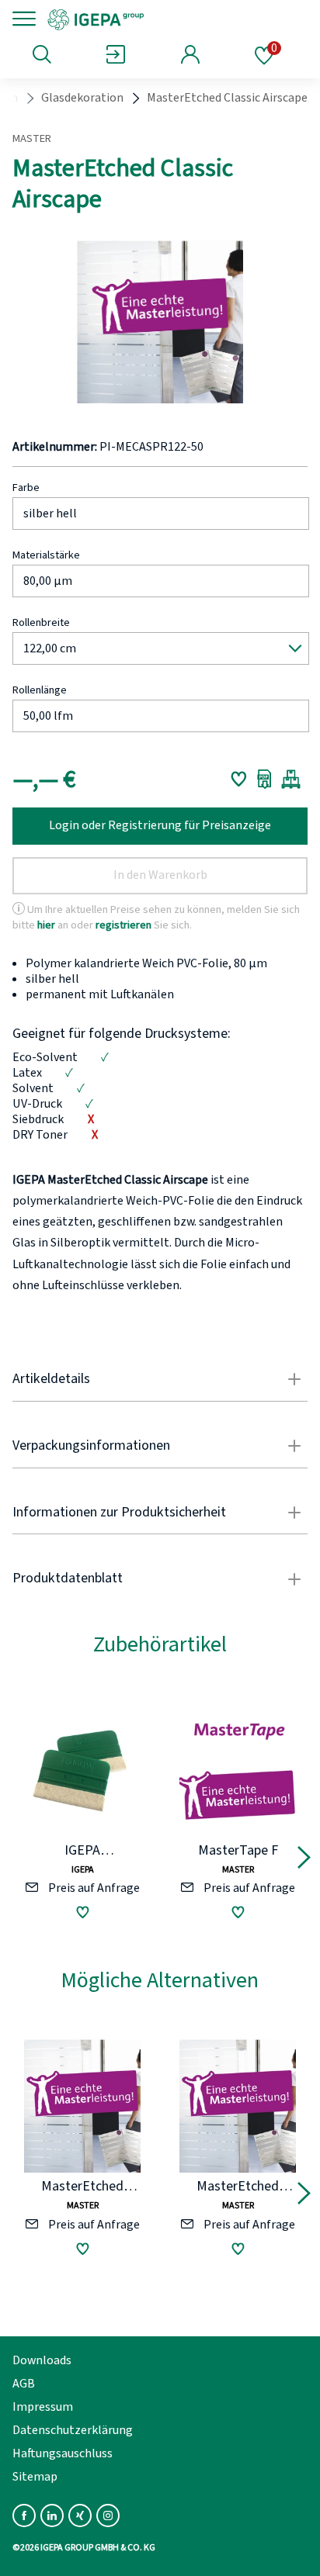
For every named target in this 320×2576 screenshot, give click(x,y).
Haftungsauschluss (63, 2453)
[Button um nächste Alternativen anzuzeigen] (304, 1860)
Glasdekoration (82, 98)
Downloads (42, 2360)
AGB (24, 2384)
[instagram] (108, 2515)
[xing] (80, 2515)
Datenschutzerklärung (73, 2430)
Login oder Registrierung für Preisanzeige (160, 825)
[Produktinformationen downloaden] (264, 779)
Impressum (43, 2407)
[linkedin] (52, 2515)
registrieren (123, 924)
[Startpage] (150, 19)
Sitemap (35, 2477)
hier (46, 924)
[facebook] (24, 2515)
